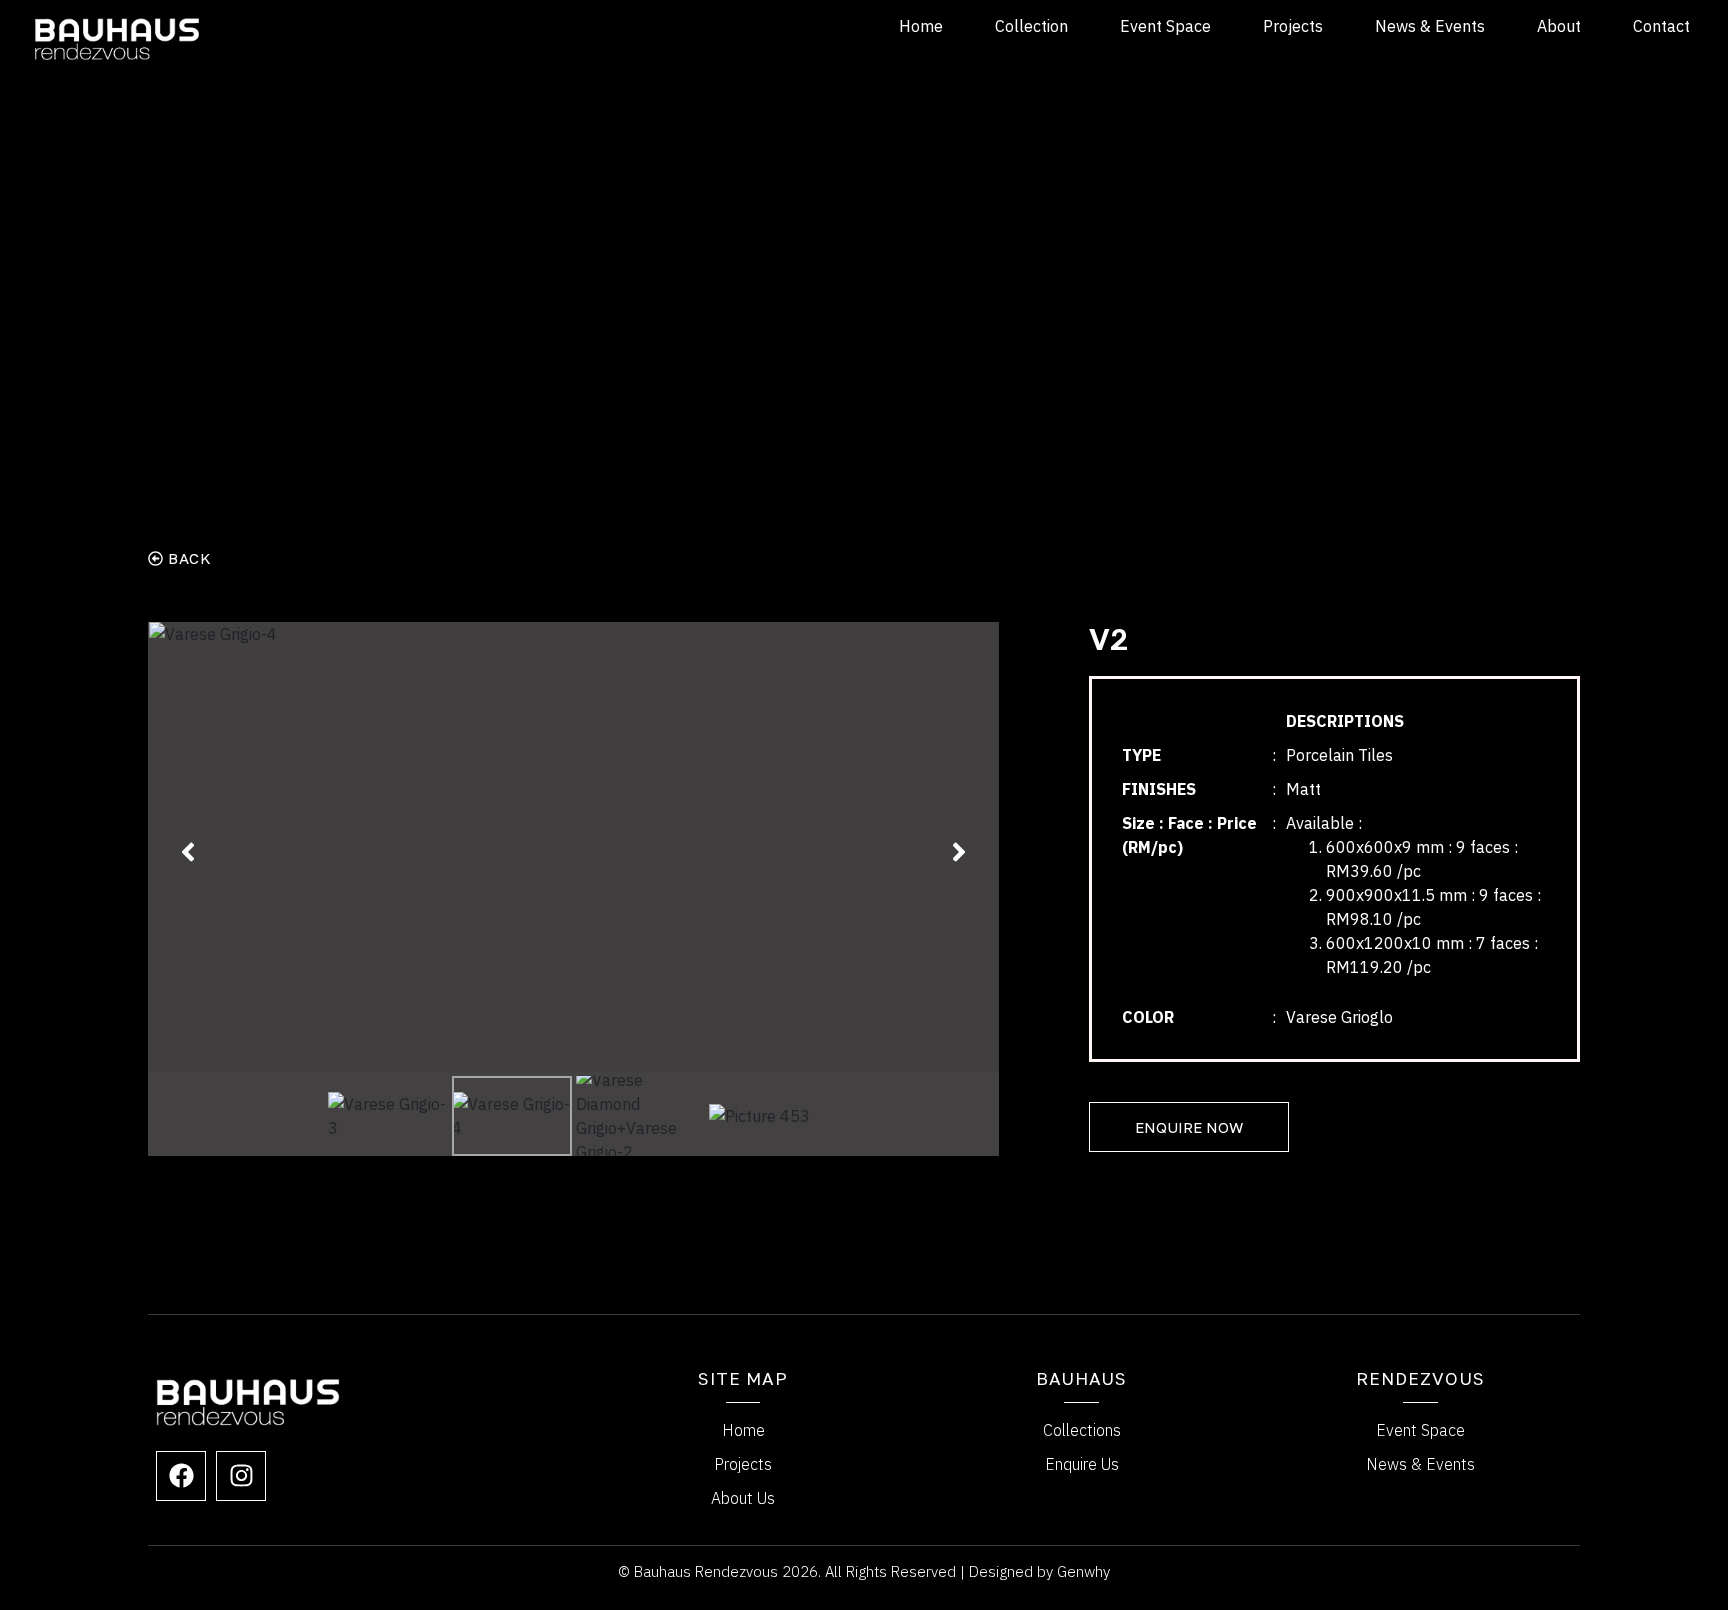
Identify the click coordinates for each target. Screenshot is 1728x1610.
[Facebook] (181, 1476)
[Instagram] (241, 1476)
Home (921, 26)
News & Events (1430, 26)
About (1559, 26)
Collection (1031, 26)
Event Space (1165, 26)
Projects (1293, 26)
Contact (1661, 26)
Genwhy (1083, 1571)
